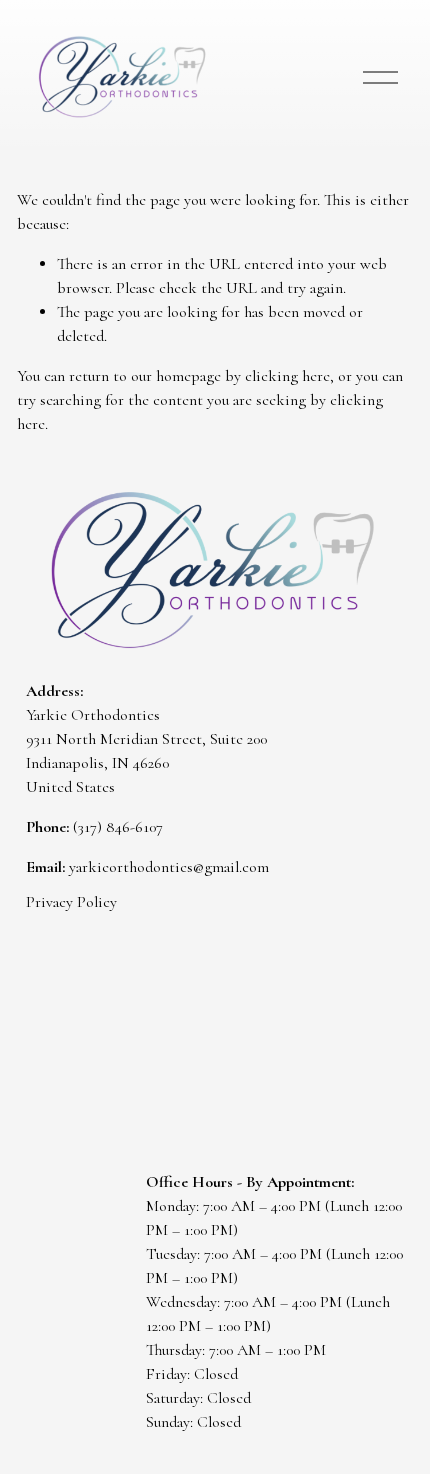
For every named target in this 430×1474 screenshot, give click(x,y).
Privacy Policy (71, 902)
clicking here (287, 376)
